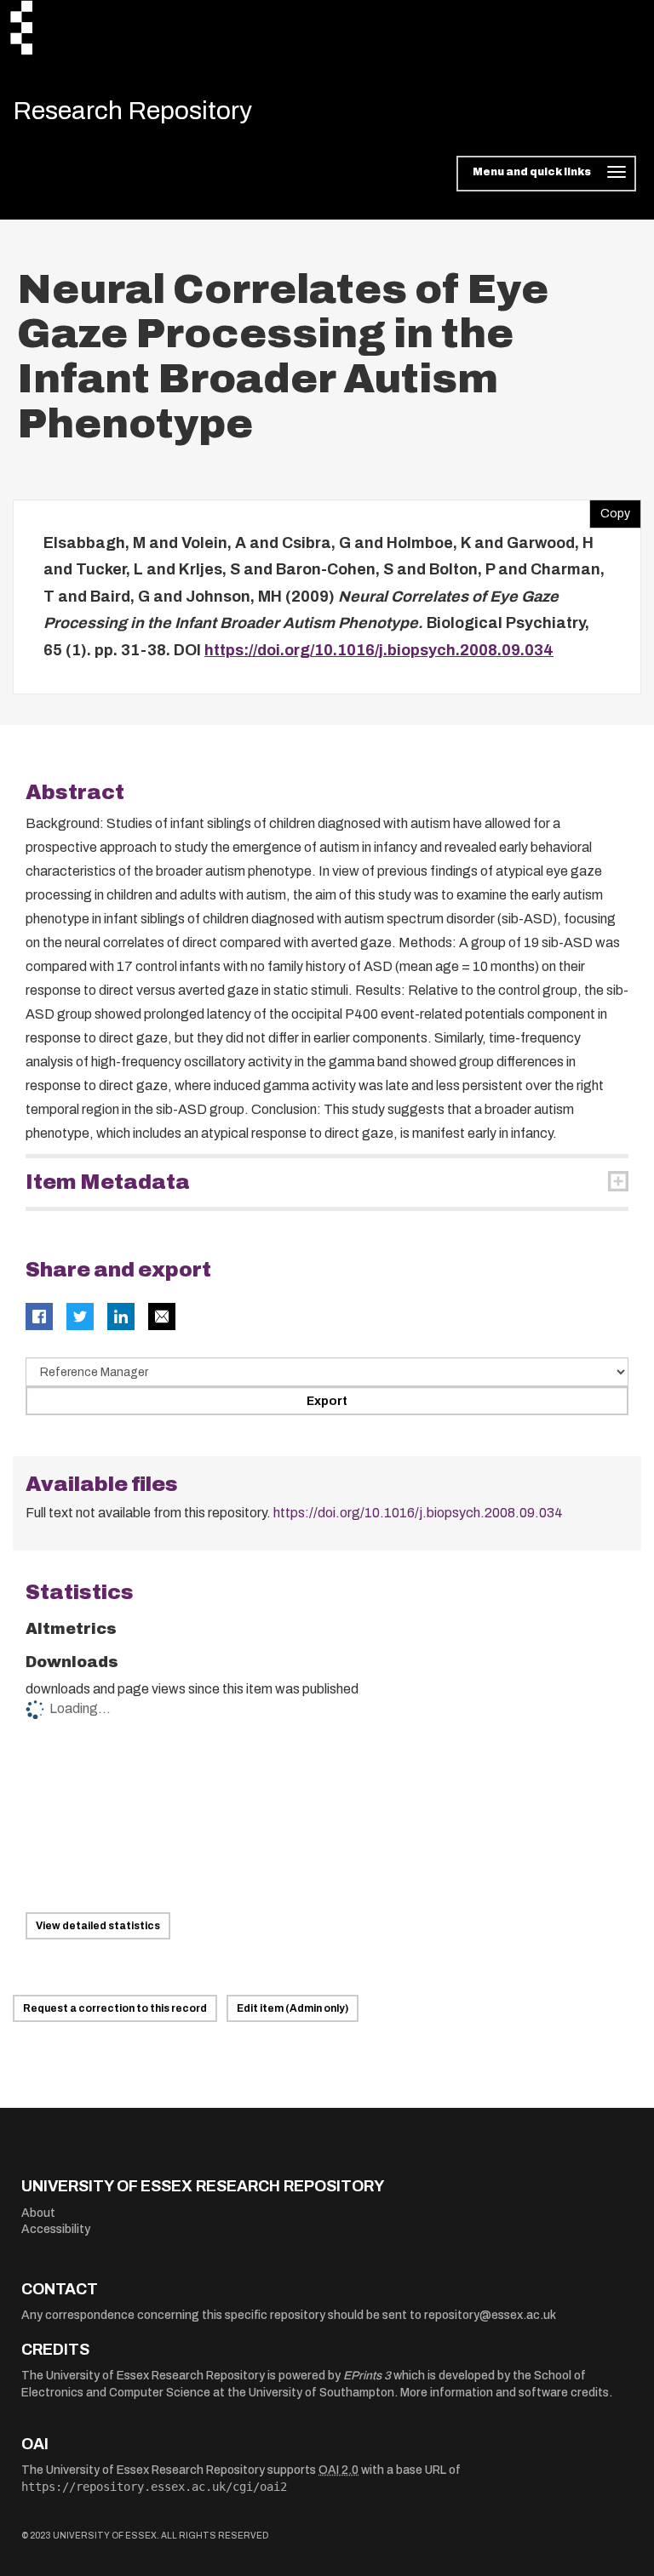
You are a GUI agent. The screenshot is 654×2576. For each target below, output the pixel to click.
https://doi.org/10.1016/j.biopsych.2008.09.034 (379, 650)
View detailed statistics (98, 1926)
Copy (610, 510)
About (38, 2213)
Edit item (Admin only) (293, 2008)
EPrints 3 (367, 2376)
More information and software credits (505, 2393)
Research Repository (132, 111)
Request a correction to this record (115, 2008)
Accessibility (56, 2229)
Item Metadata (108, 1182)
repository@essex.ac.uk (490, 2315)
